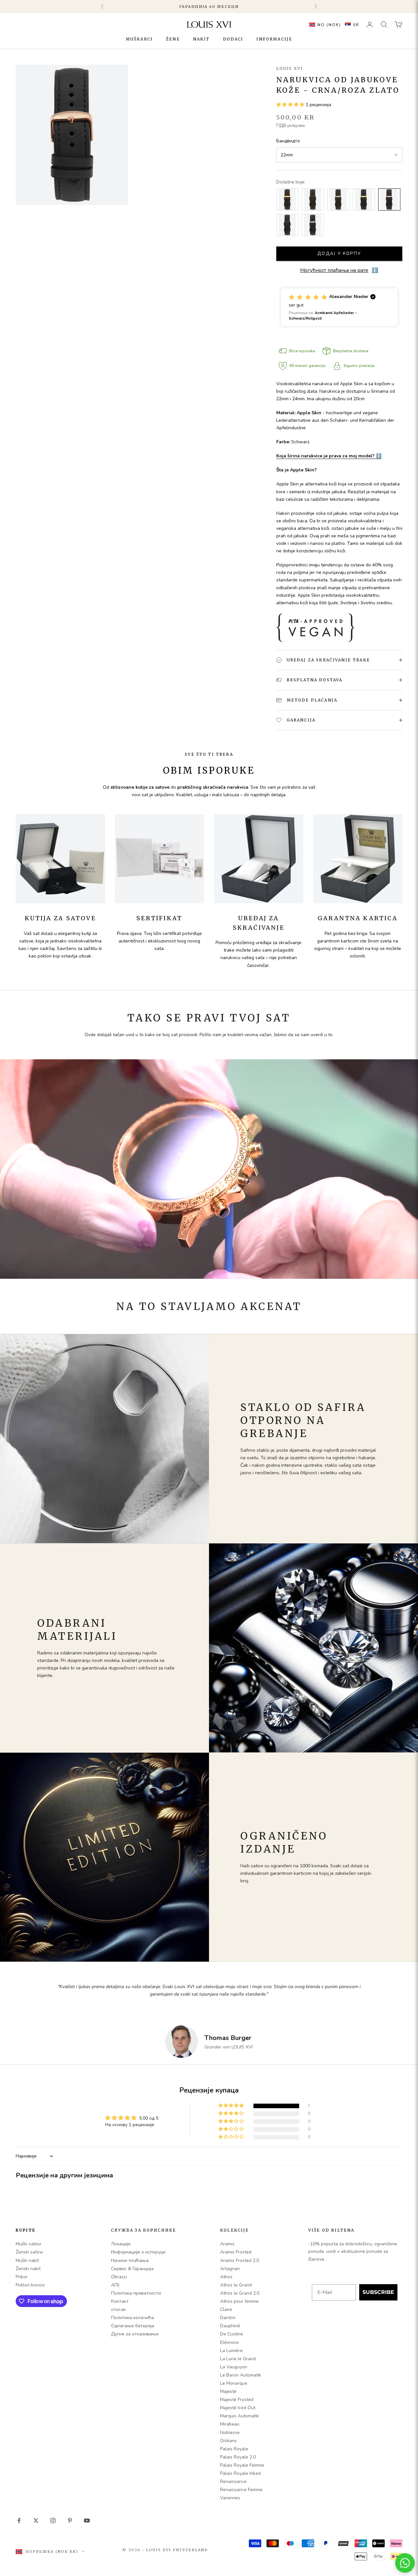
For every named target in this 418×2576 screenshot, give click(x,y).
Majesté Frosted (237, 2400)
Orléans (228, 2441)
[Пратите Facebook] (19, 2521)
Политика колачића (132, 2318)
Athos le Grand (236, 2285)
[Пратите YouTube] (87, 2521)
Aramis (227, 2244)
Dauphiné (230, 2326)
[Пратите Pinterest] (70, 2521)
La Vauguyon (234, 2367)
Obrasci (119, 2277)
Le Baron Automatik (241, 2375)
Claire (226, 2309)
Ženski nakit (28, 2269)
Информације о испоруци (138, 2252)
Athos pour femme (239, 2301)
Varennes (230, 2498)
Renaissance (233, 2481)
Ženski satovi (29, 2252)
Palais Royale (234, 2449)
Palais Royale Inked (240, 2473)
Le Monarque (234, 2383)
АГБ (115, 2285)
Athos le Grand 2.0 (240, 2293)
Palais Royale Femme (242, 2465)
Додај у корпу (339, 254)
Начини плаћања (130, 2260)
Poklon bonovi (30, 2285)
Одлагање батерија (133, 2326)
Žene (173, 39)
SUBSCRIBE (378, 2292)
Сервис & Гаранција (132, 2269)
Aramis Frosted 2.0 (240, 2260)
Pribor (22, 2277)
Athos (226, 2277)
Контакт (120, 2301)
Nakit (201, 39)
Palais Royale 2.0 (238, 2457)
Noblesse (230, 2433)
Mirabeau (230, 2424)
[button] (333, 24)
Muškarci (139, 39)
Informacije (274, 39)
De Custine (232, 2334)
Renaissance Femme (241, 2490)
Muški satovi (28, 2244)
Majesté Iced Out (238, 2408)
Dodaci (233, 39)
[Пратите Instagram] (53, 2521)
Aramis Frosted (236, 2252)
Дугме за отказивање (135, 2334)
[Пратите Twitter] (36, 2521)
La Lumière (231, 2351)
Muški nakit (27, 2260)
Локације (121, 2244)
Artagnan (230, 2269)
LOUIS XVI (290, 68)
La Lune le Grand (238, 2359)
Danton (228, 2318)
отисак (118, 2309)
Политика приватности (136, 2293)
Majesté (228, 2391)
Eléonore (229, 2342)
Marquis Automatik (240, 2416)
